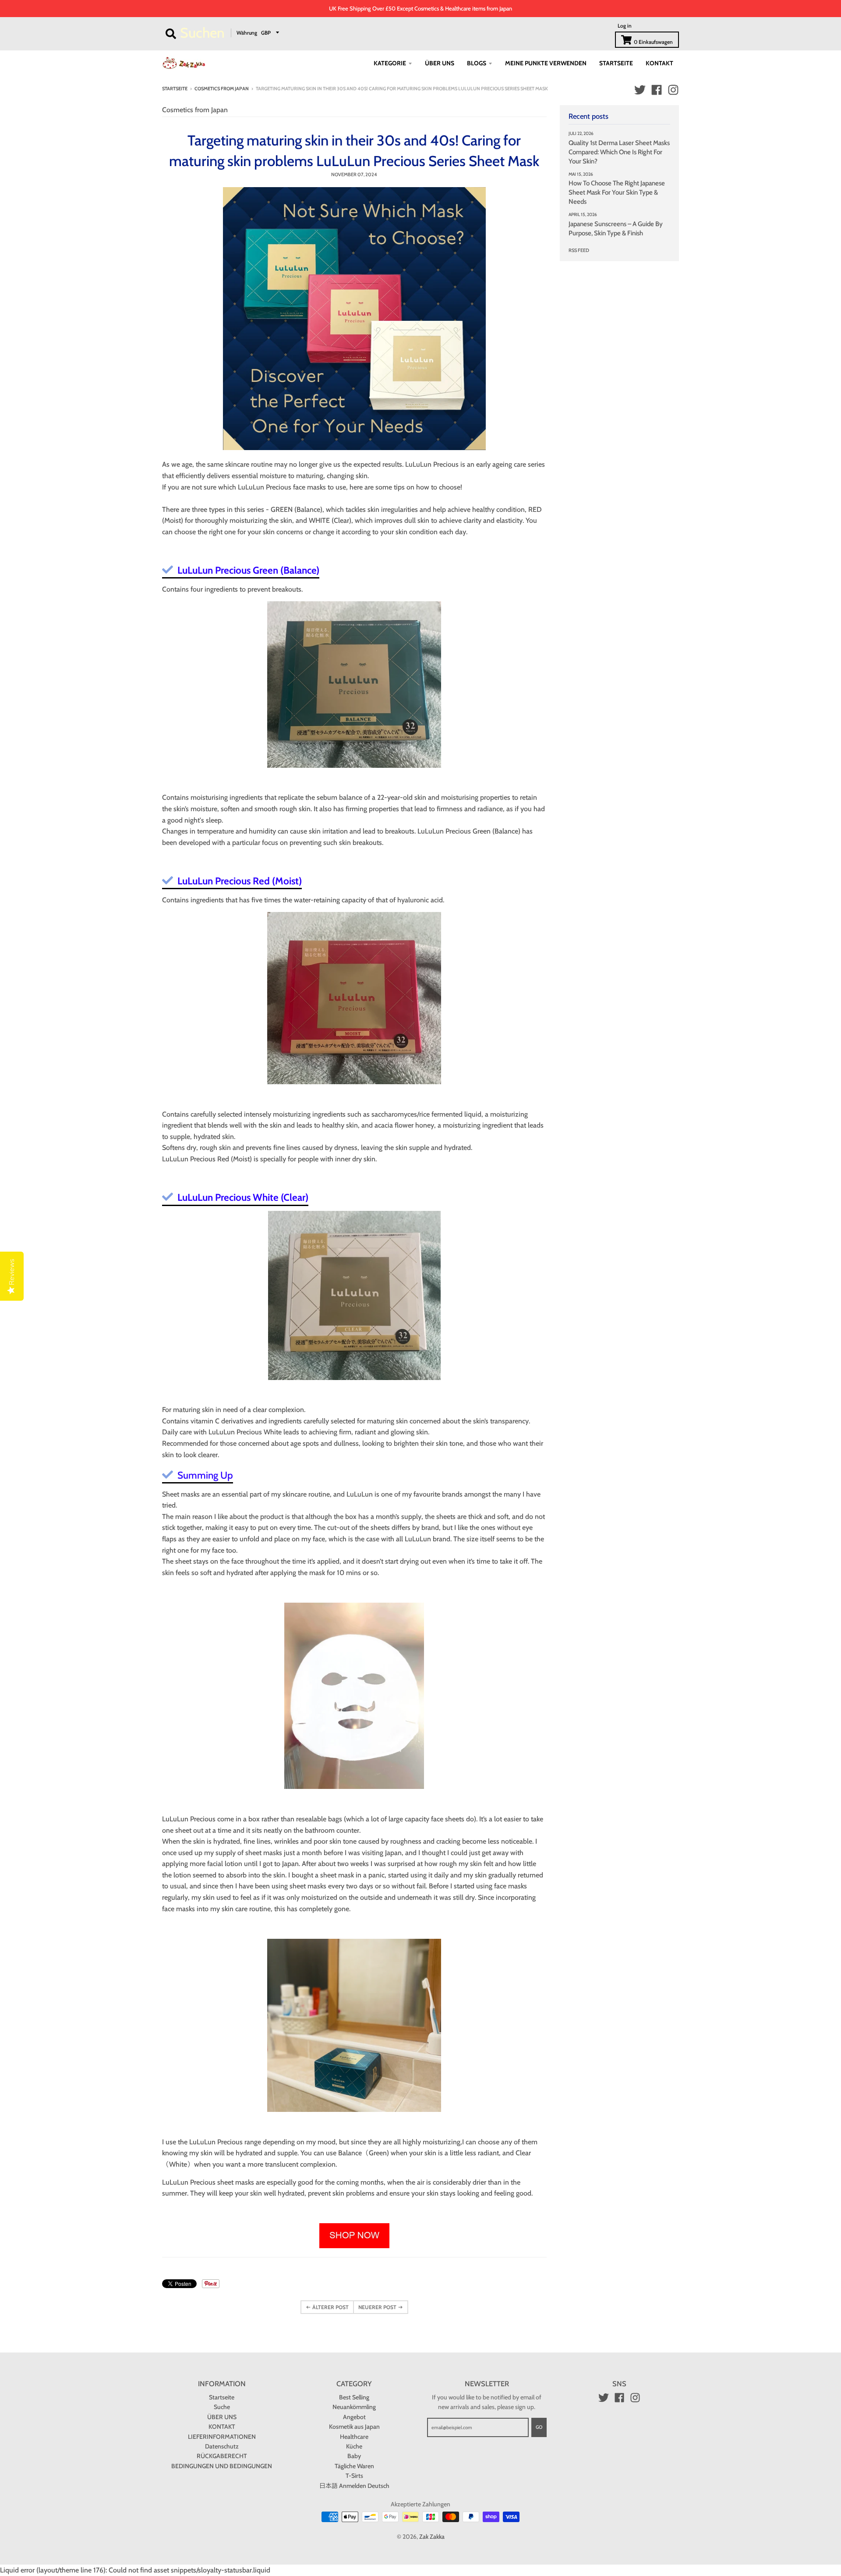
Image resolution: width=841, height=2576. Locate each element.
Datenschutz (222, 2446)
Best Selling (354, 2397)
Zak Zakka (432, 2537)
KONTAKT (222, 2427)
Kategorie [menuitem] (390, 63)
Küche (354, 2446)
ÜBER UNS (222, 2417)
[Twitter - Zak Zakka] (640, 90)
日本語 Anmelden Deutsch (354, 2486)
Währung (247, 32)
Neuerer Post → (381, 2307)
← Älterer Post (327, 2307)
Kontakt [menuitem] (659, 63)
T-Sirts (354, 2476)
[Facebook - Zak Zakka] (657, 90)
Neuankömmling (354, 2407)
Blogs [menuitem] (477, 63)
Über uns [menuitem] (440, 63)
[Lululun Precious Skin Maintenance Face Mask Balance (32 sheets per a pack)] (354, 685)
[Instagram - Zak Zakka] (673, 90)
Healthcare (354, 2437)
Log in (625, 26)
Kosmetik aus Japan (354, 2427)
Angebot (354, 2417)
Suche (222, 2407)
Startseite (175, 89)
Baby (354, 2456)
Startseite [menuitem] (616, 63)
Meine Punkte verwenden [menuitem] (546, 63)
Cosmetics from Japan (222, 89)
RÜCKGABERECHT (222, 2456)
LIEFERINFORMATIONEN (222, 2437)
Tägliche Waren (354, 2466)
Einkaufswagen (653, 42)
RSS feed (579, 250)
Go (539, 2427)
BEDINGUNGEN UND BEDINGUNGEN (222, 2466)
